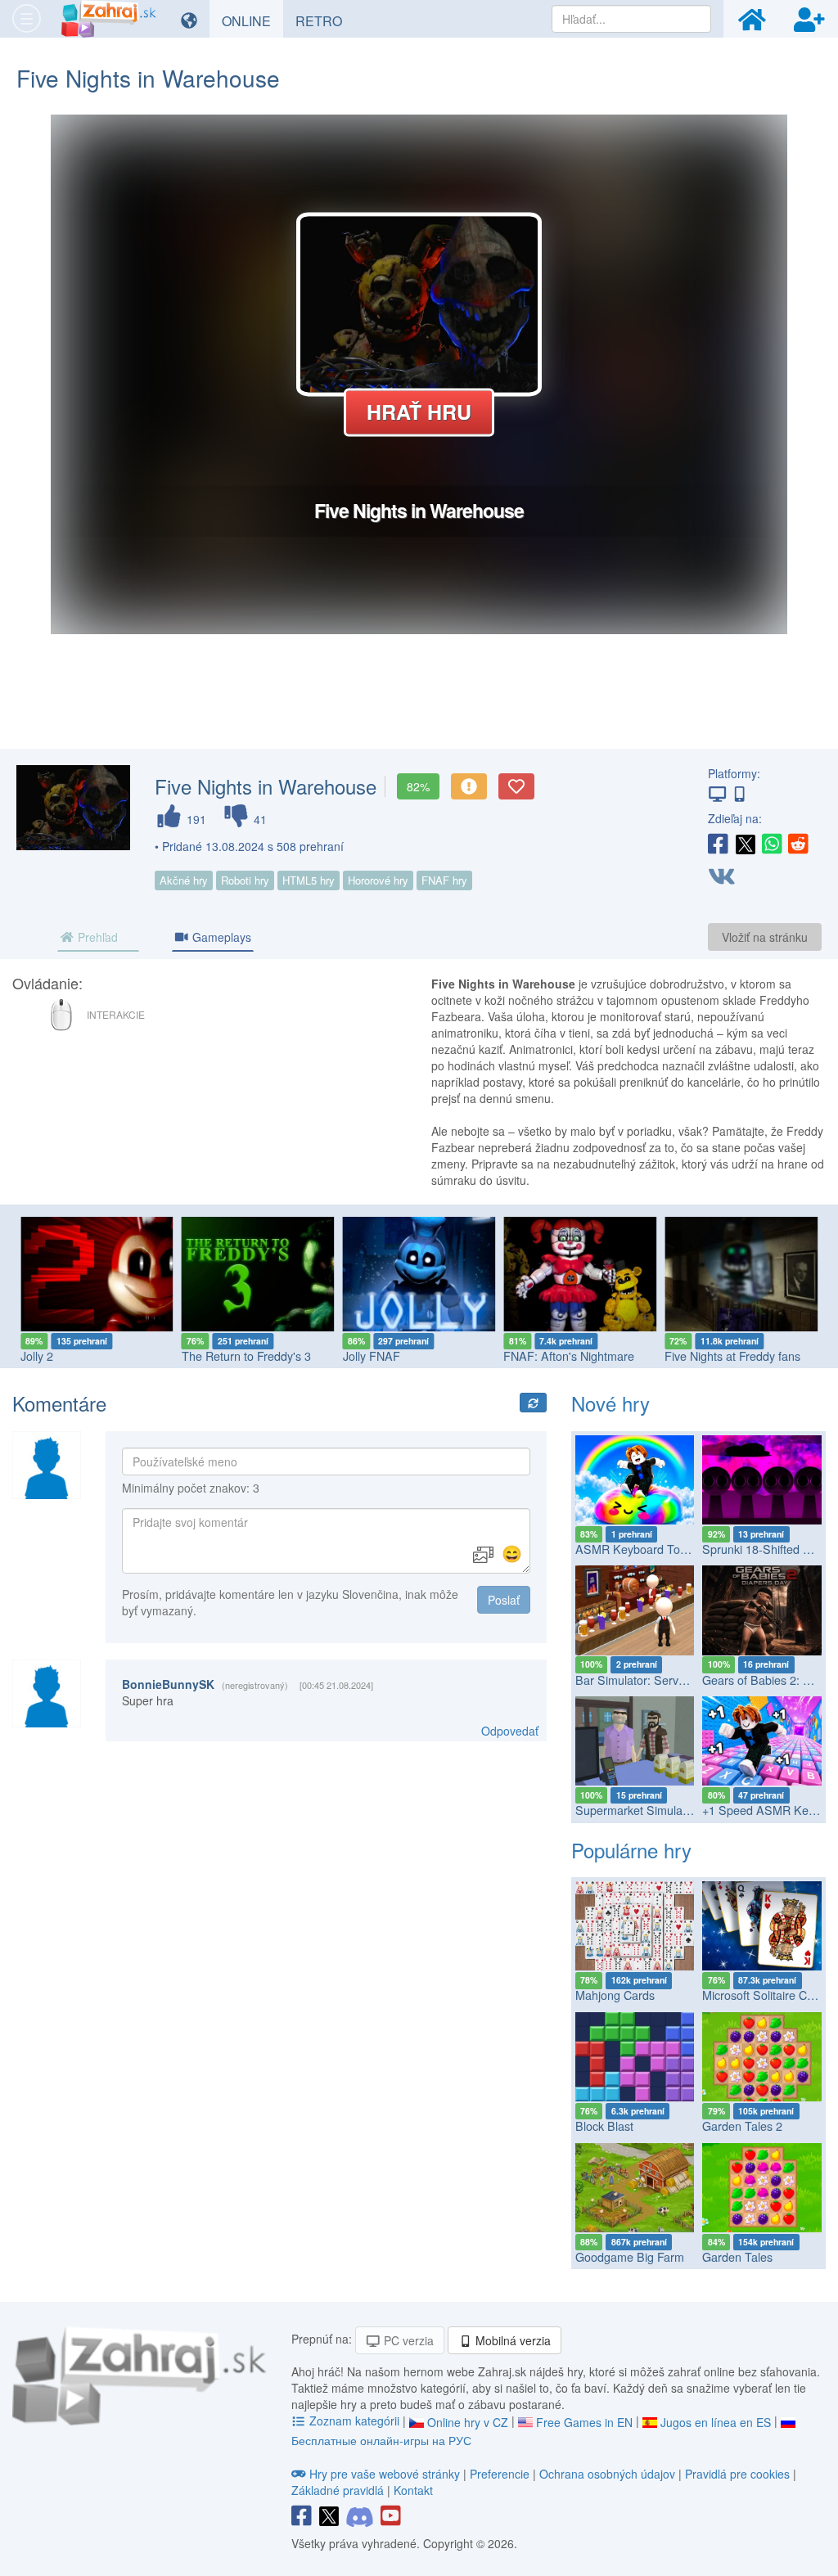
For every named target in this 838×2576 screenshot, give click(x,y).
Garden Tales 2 (742, 2126)
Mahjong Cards (615, 1995)
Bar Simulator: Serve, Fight (647, 1680)
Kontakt (413, 2490)
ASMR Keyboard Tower (637, 1549)
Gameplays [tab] (220, 937)
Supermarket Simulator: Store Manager (678, 1810)
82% (418, 786)
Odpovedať (510, 1731)
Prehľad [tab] (96, 937)
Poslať (504, 1600)
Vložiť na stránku (765, 937)
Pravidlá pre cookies (737, 2474)
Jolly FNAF (372, 1356)
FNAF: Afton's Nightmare (569, 1356)
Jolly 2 (37, 1356)
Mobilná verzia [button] (511, 2340)
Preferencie (501, 2474)
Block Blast (604, 2126)
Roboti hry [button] (245, 880)
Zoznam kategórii (354, 2421)
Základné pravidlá (338, 2490)
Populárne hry (631, 1850)
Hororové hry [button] (378, 880)
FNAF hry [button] (444, 880)
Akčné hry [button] (184, 880)
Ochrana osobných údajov (607, 2474)
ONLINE (252, 20)
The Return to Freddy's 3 (246, 1356)
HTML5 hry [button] (309, 880)
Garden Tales (737, 2257)
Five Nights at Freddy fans (732, 1356)
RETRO (325, 20)
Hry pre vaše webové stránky (385, 2474)
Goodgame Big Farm (630, 2257)
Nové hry (610, 1403)
